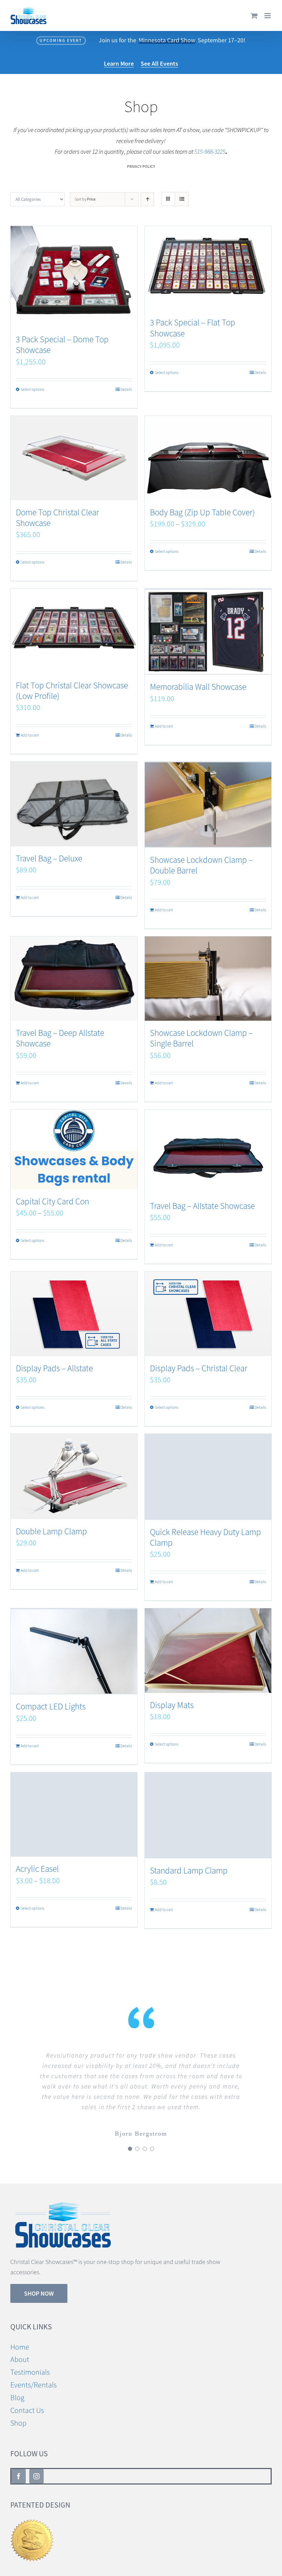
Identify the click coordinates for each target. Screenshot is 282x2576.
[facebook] (19, 2466)
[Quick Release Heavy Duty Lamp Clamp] (208, 1477)
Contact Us (27, 2400)
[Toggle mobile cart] (254, 16)
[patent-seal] (32, 2513)
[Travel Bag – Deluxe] (74, 804)
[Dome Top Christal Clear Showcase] (74, 458)
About (20, 2349)
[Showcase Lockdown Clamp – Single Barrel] (208, 979)
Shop (18, 2413)
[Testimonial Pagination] (130, 2138)
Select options (32, 389)
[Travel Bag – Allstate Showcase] (208, 1152)
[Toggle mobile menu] (268, 16)
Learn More (119, 63)
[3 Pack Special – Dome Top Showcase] (74, 277)
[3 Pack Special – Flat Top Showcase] (208, 268)
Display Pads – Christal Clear (199, 1368)
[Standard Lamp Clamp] (208, 1815)
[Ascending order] (147, 199)
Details (126, 389)
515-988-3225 (210, 152)
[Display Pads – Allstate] (74, 1314)
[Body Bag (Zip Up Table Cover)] (208, 458)
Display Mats (172, 1705)
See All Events (159, 63)
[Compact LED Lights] (74, 1651)
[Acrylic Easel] (74, 1815)
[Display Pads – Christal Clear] (208, 1314)
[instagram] (36, 2466)
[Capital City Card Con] (74, 1149)
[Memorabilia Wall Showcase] (208, 632)
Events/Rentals (34, 2375)
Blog (17, 2387)
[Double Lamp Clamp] (74, 1477)
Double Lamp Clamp (51, 1531)
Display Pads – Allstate (54, 1368)
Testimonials (30, 2362)
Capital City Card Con (52, 1201)
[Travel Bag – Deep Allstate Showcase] (74, 979)
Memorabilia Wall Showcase (198, 687)
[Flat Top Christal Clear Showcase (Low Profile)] (74, 631)
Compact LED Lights (51, 1706)
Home (20, 2337)
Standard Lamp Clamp (189, 1871)
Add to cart (30, 735)
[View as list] (182, 199)
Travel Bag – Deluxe (49, 858)
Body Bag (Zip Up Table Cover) (202, 512)
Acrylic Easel (37, 1869)
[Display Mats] (208, 1650)
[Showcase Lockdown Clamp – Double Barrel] (208, 805)
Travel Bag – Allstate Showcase (202, 1206)
